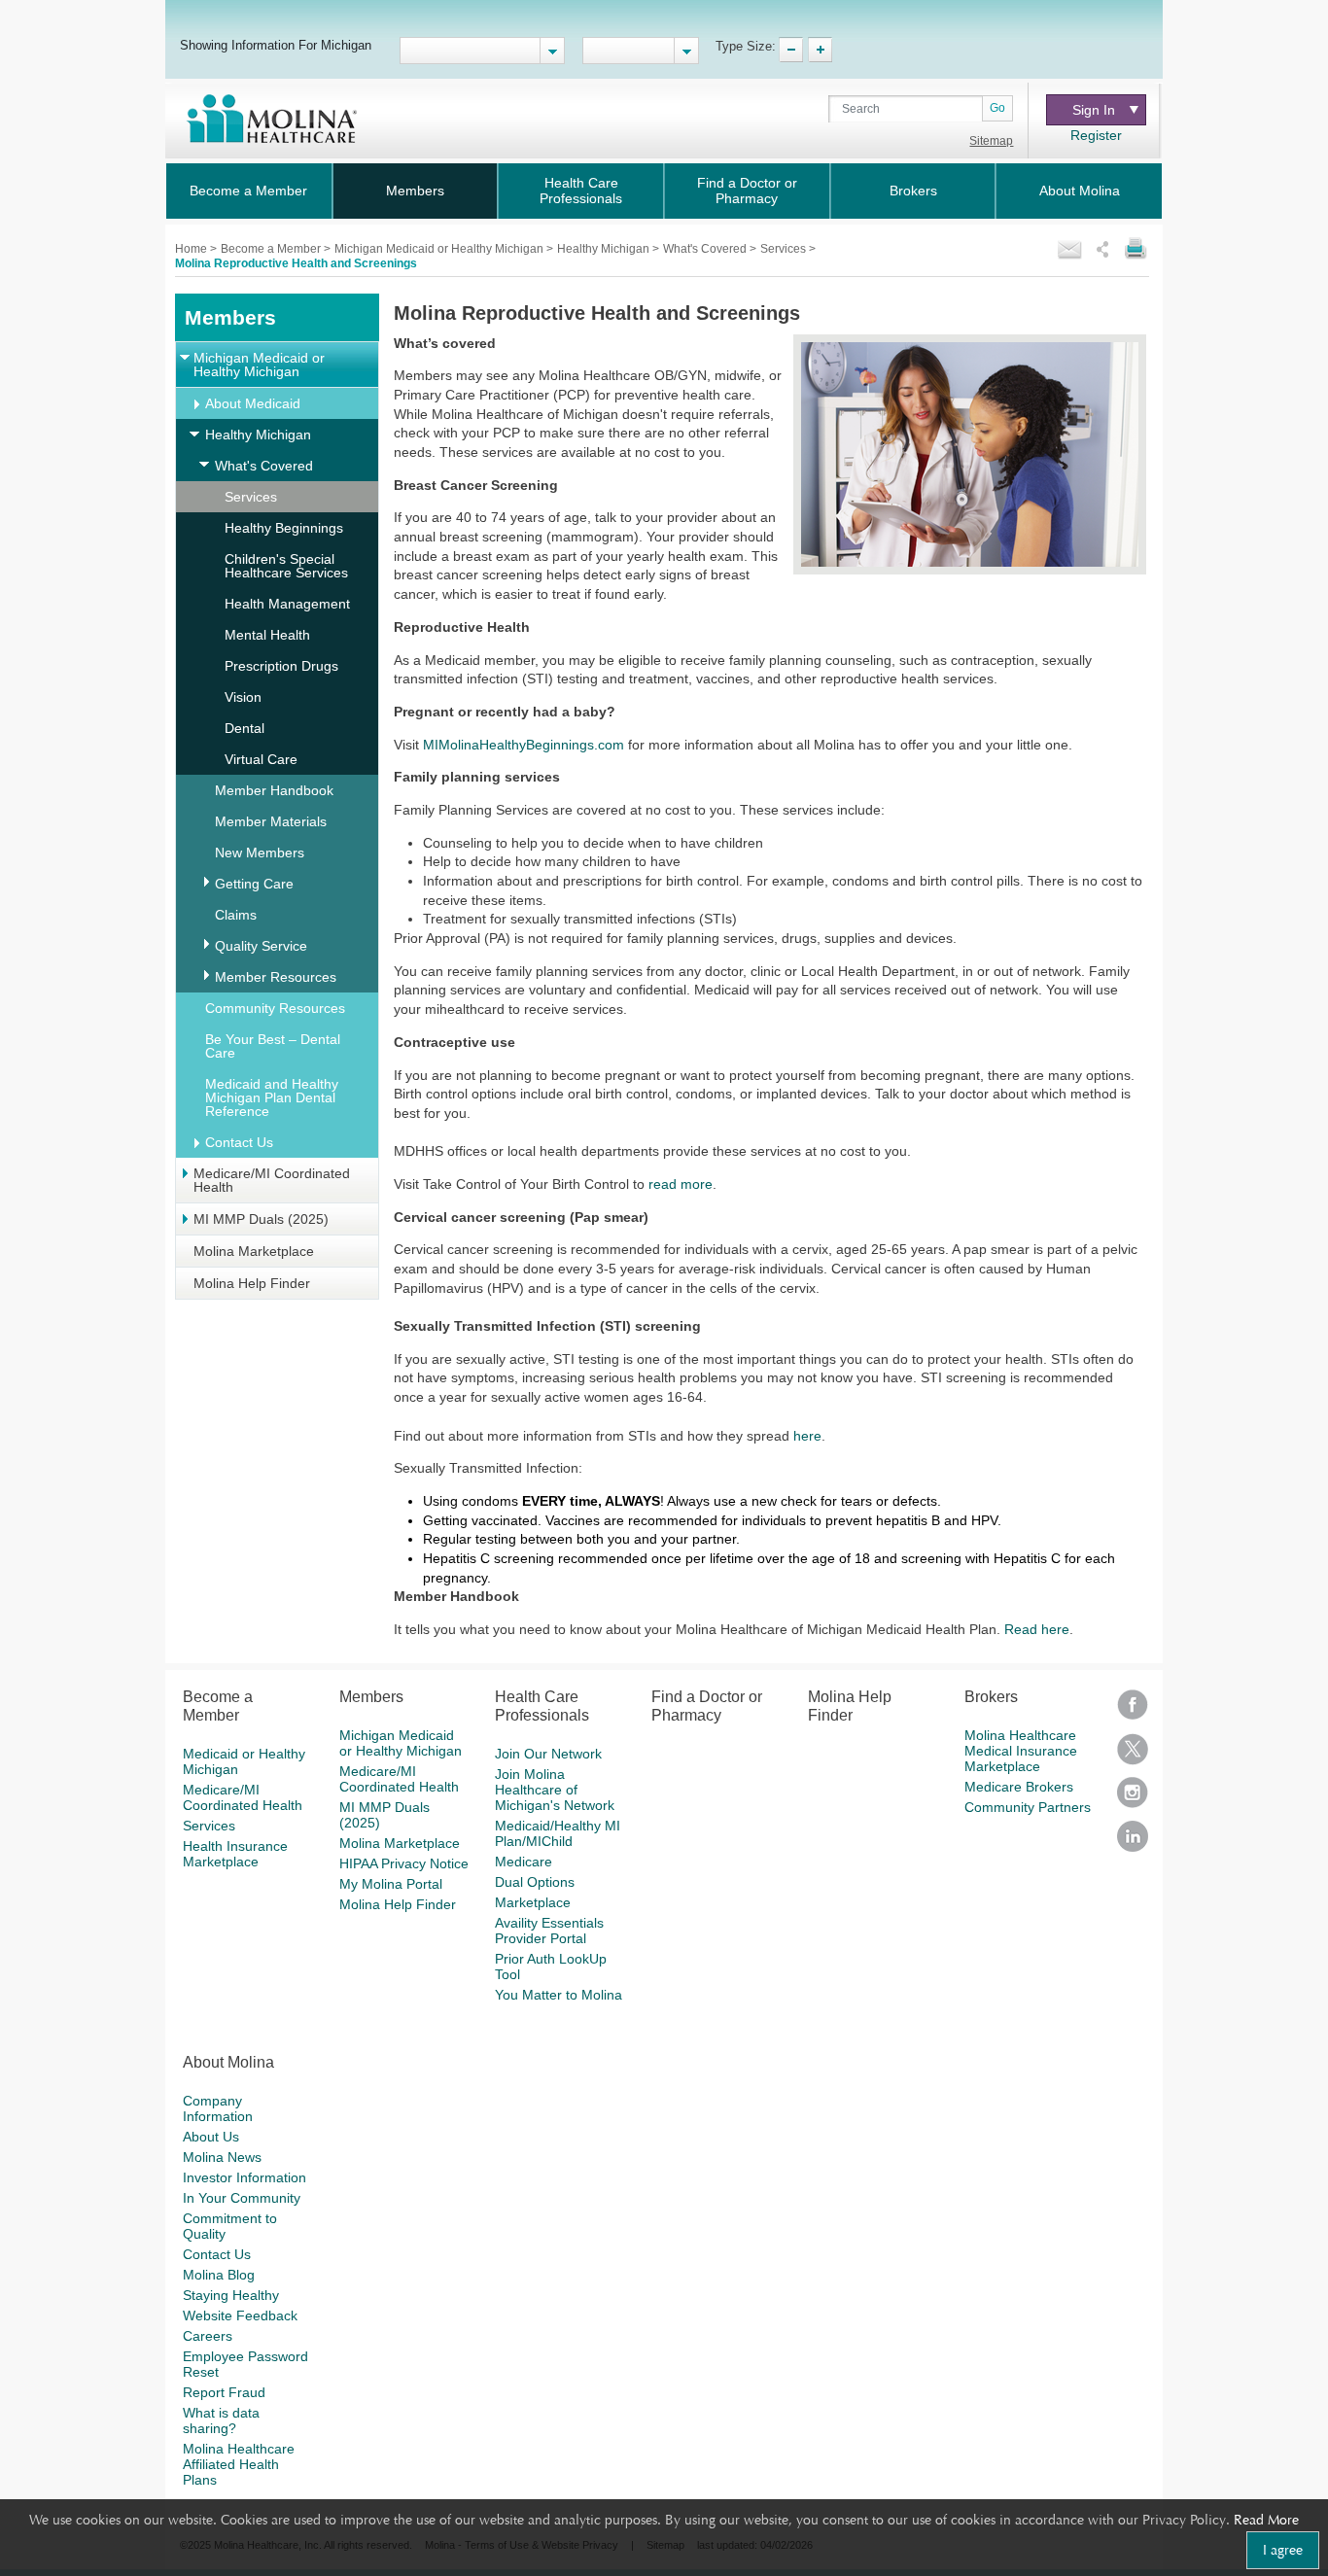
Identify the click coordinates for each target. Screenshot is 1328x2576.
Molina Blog (219, 2275)
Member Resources (276, 977)
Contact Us (239, 1142)
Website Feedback (240, 2315)
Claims (236, 915)
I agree (1283, 2550)
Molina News (222, 2157)
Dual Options (535, 1882)
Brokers (913, 191)
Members (415, 191)
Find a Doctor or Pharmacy (747, 191)
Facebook (1133, 1711)
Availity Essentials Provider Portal (549, 1931)
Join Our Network (548, 1754)
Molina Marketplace (254, 1251)
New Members (260, 853)
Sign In (1094, 110)
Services (785, 249)
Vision (243, 697)
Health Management (287, 604)
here (807, 1436)
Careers (208, 2336)
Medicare (524, 1862)
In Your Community (242, 2198)
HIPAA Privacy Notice (404, 1863)
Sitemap (991, 141)
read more (681, 1184)
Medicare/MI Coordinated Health (272, 1180)
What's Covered (706, 249)
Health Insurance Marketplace (235, 1854)
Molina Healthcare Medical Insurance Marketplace (1021, 1751)
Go (997, 108)
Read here (1037, 1629)
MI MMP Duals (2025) (261, 1219)
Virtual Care (261, 759)
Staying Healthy (231, 2295)
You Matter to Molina (559, 1995)
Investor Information (245, 2177)
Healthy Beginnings (284, 528)
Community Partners (1028, 1807)
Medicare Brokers (1019, 1787)
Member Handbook (274, 790)
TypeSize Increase (820, 50)
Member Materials (271, 821)
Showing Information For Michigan (276, 45)
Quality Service (261, 946)
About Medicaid (253, 403)
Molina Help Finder (252, 1283)
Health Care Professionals (581, 191)
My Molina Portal (391, 1884)
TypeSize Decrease (791, 50)
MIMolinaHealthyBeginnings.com (524, 745)
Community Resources (275, 1008)
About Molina (1080, 191)
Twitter (1133, 1755)
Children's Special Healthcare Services (286, 566)
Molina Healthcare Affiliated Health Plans (239, 2464)
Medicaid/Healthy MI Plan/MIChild (558, 1833)
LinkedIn (1133, 1843)
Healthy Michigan (605, 249)
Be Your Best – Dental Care (273, 1046)
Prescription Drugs (281, 666)
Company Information (218, 2108)
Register (1096, 135)
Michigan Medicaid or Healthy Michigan (440, 249)
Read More (1266, 2520)
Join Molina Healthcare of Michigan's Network (555, 1790)
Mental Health (267, 635)
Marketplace (533, 1902)
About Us (211, 2137)
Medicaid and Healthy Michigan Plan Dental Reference (272, 1097)
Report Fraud (224, 2392)
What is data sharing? (221, 2420)
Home (192, 249)
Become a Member (248, 191)
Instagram (1133, 1799)
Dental (245, 728)
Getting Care (254, 884)
